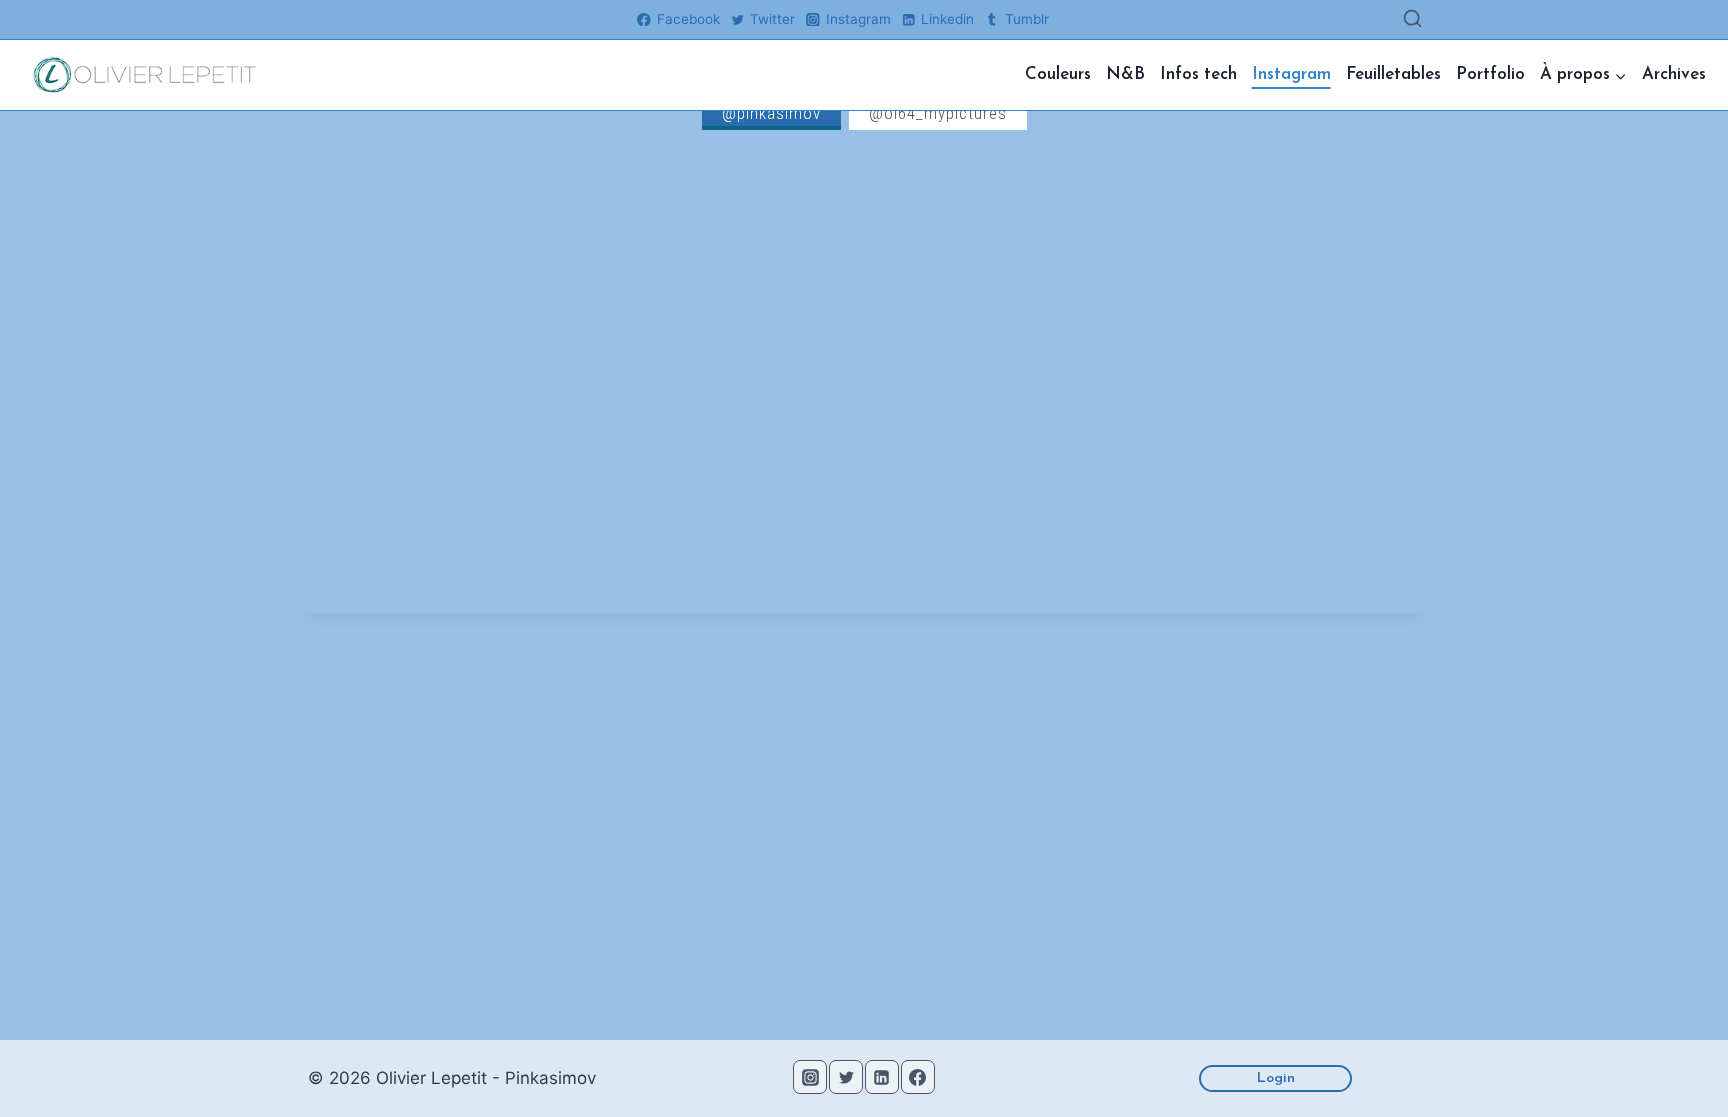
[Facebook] (918, 1077)
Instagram (1291, 74)
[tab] (771, 113)
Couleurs (1058, 74)
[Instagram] (810, 1077)
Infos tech (1198, 74)
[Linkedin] (882, 1077)
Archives (1674, 74)
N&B (1125, 74)
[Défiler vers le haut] (1676, 1060)
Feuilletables (1393, 74)
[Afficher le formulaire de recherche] (1412, 19)
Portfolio (1490, 74)
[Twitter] (846, 1077)
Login (1276, 1078)
